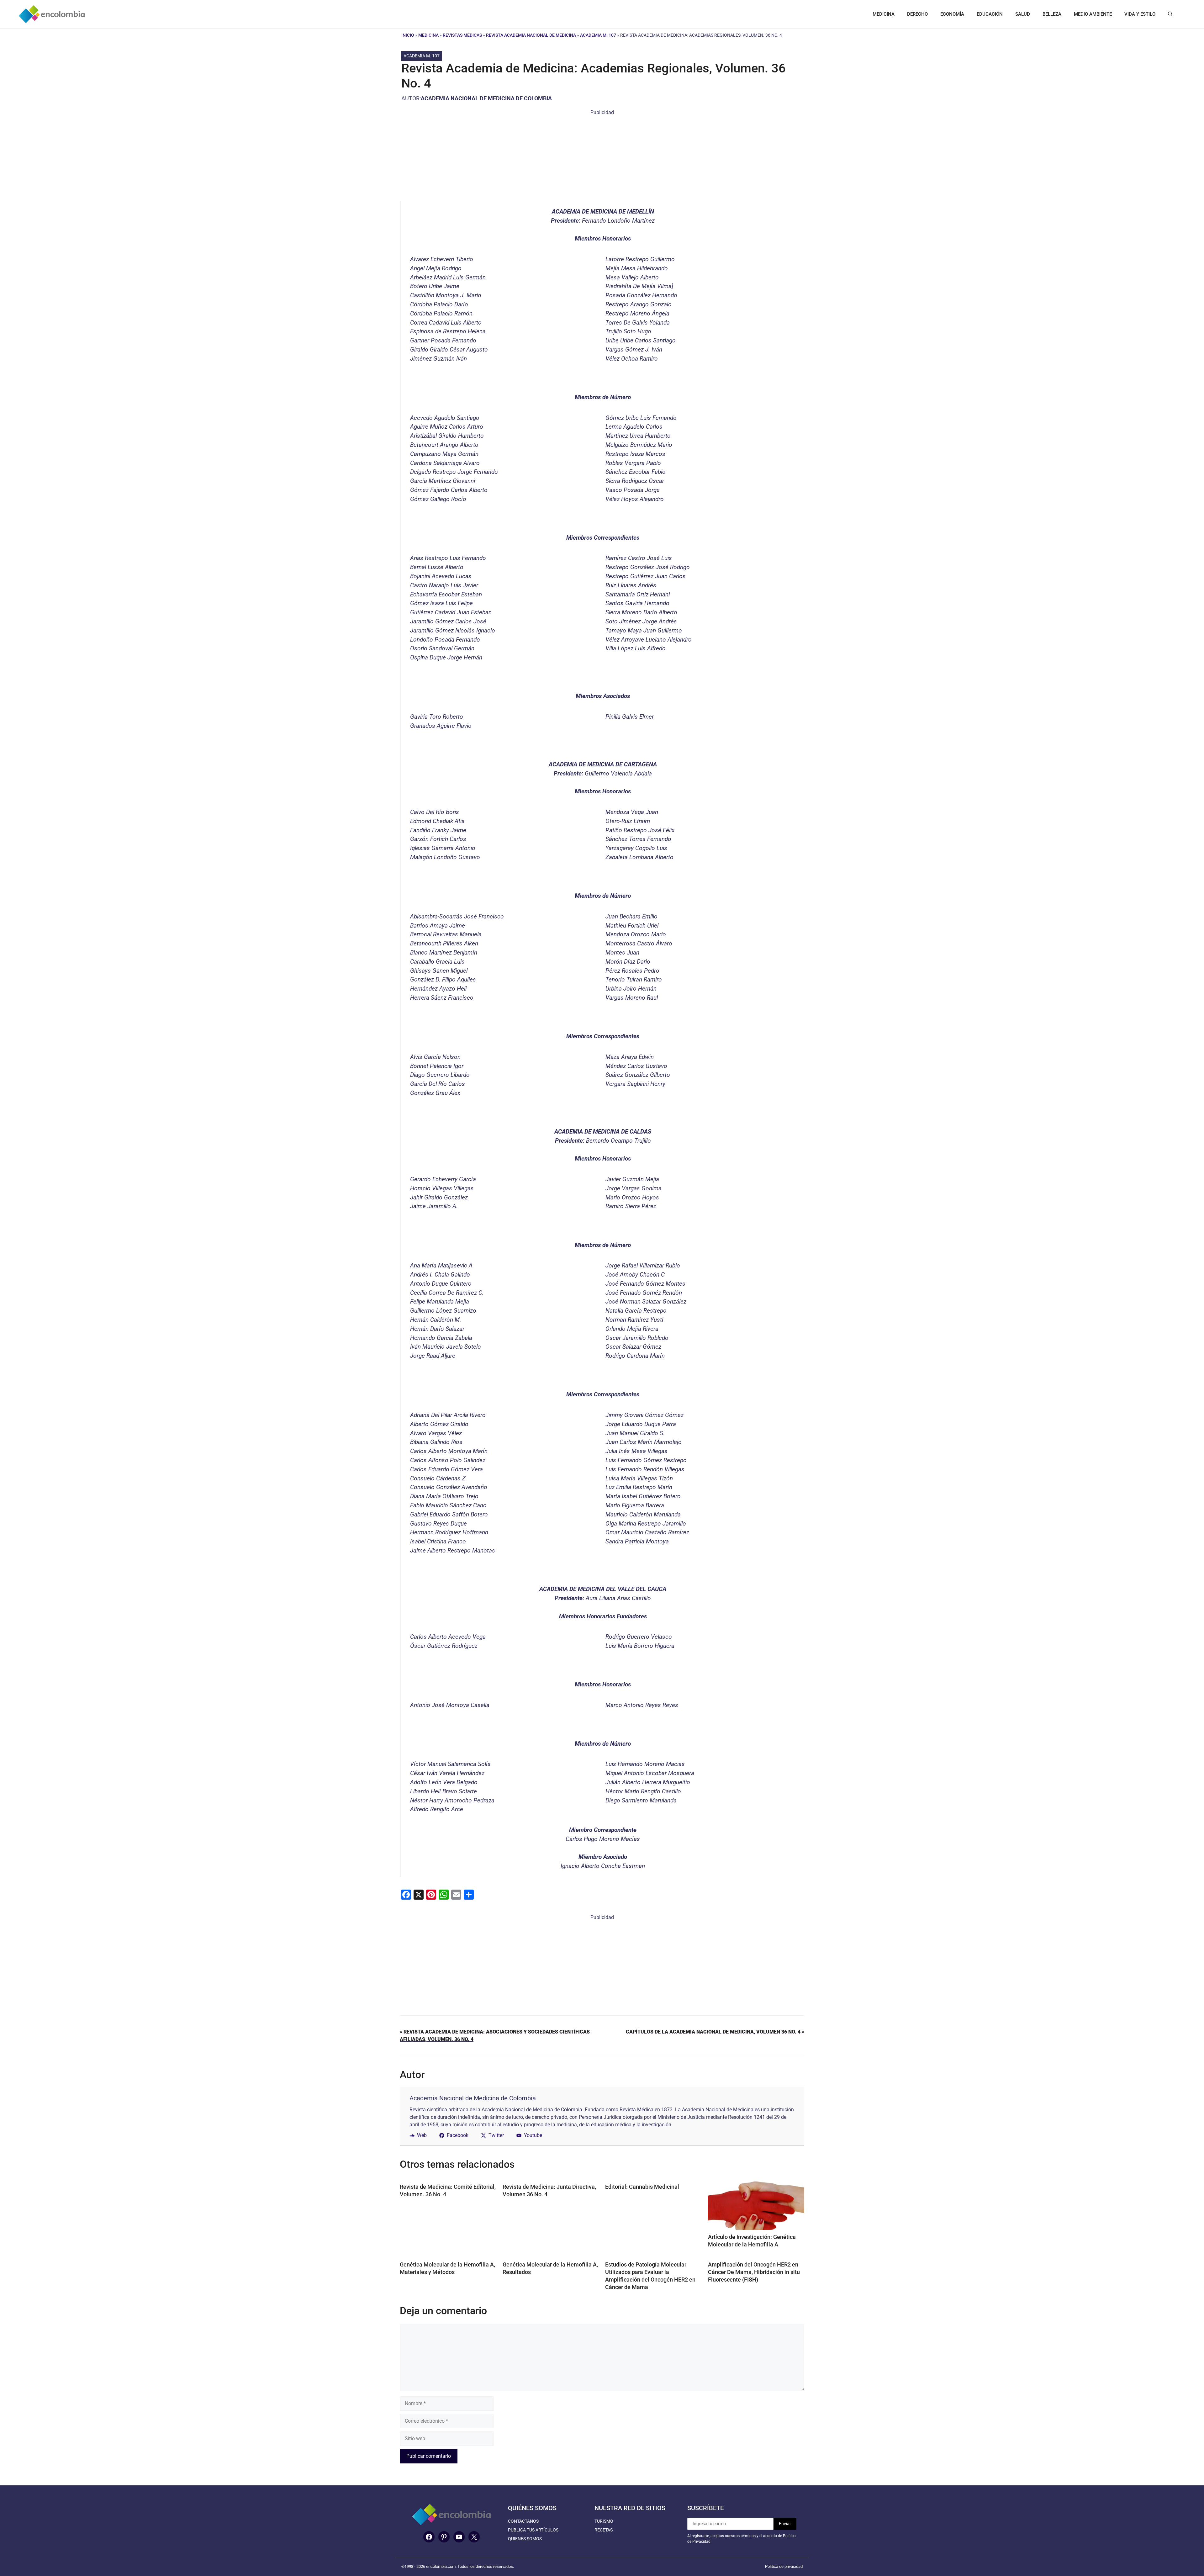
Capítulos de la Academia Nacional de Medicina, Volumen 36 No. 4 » (715, 2032)
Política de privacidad (784, 2566)
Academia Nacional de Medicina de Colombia (486, 98)
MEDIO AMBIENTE (1093, 14)
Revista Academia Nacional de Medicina (531, 35)
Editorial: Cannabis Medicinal (642, 2187)
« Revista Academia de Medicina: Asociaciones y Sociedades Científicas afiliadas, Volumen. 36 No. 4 (495, 2036)
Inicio (408, 35)
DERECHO (917, 14)
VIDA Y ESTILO (1140, 14)
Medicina (428, 35)
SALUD (1023, 14)
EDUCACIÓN (990, 14)
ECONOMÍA (952, 14)
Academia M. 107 (598, 35)
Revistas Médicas (462, 35)
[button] (1170, 14)
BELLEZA (1052, 14)
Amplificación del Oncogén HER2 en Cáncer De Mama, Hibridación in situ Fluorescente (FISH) (754, 2272)
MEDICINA (884, 14)
